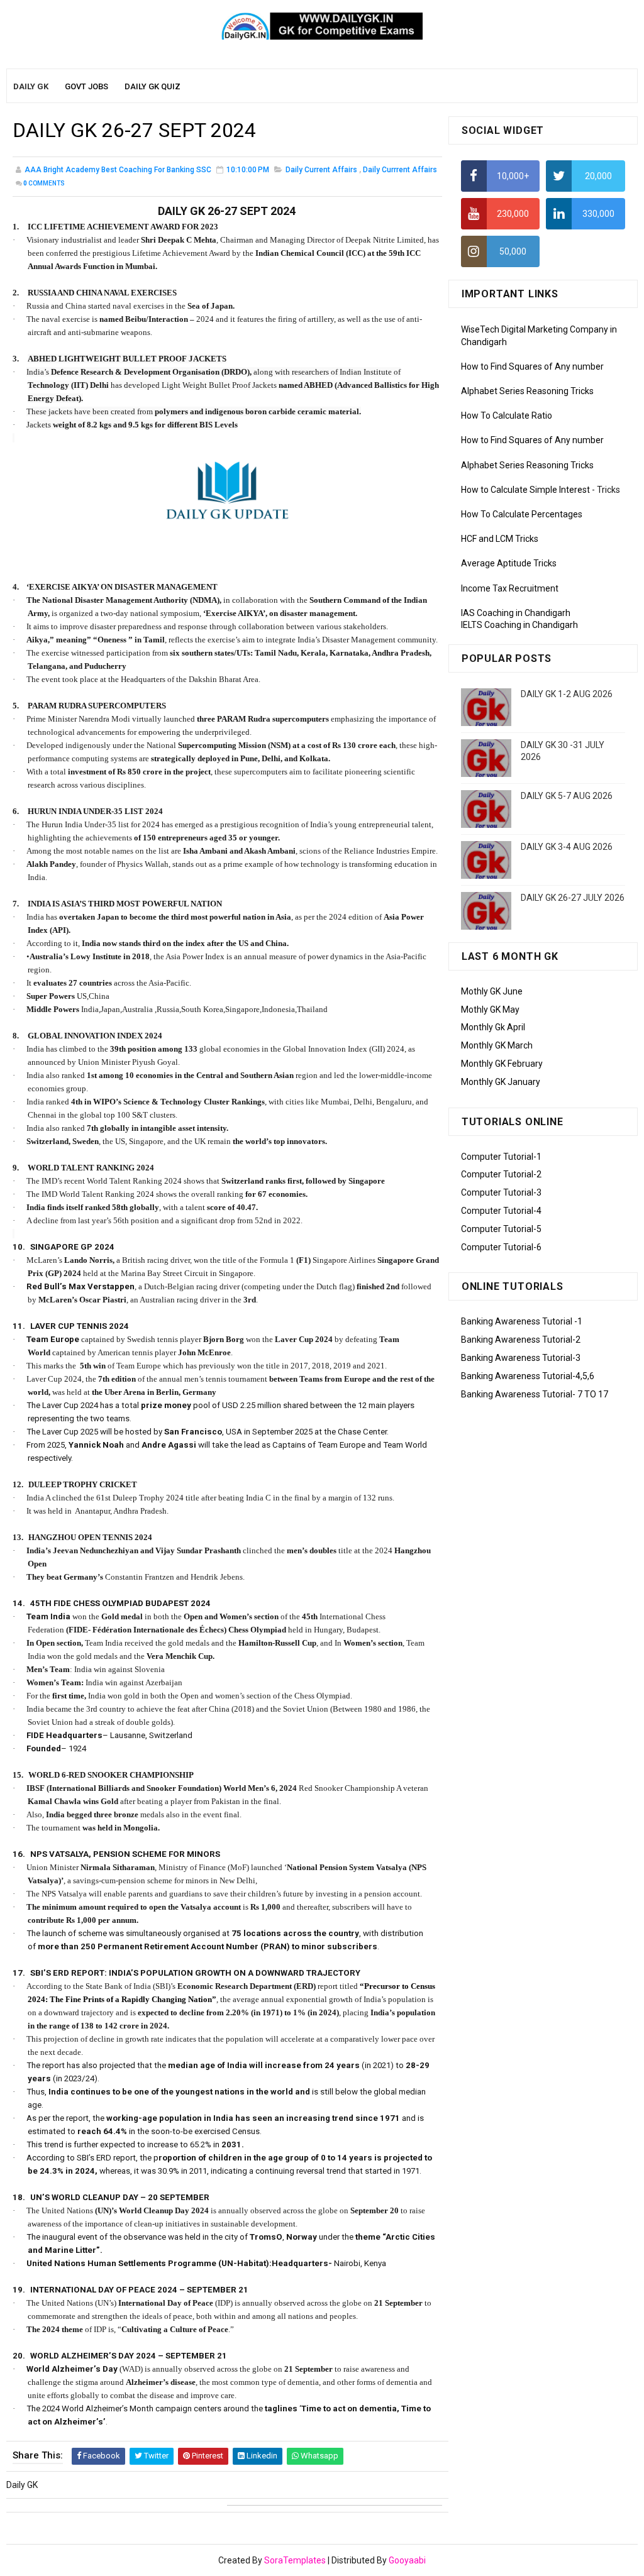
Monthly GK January (501, 1082)
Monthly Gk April (493, 1027)
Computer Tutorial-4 (501, 1211)
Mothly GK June (492, 991)
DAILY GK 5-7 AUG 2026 (567, 796)
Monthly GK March (497, 1045)
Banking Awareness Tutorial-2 (521, 1340)
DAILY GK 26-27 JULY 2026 (573, 898)
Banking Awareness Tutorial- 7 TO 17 (535, 1394)
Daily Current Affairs (321, 170)
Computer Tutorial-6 (501, 1247)
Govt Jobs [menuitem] (86, 86)
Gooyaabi (407, 2560)
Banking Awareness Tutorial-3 (521, 1358)
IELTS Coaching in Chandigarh (519, 625)
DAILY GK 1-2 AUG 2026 (567, 694)
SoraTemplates (295, 2560)
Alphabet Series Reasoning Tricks (527, 391)
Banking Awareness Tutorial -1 (522, 1321)
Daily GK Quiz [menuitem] (153, 86)
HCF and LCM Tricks (500, 539)
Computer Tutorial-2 (501, 1174)
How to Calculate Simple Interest (525, 490)
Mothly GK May (490, 1010)
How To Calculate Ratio (507, 416)
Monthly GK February (502, 1064)
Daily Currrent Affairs (400, 170)
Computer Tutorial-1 (501, 1157)
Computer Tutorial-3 (501, 1192)
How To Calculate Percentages (522, 514)
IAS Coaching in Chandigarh (516, 613)
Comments (44, 183)
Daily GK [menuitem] (31, 86)
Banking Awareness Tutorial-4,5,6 (528, 1376)
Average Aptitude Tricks (509, 563)
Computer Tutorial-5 (501, 1229)
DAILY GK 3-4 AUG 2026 (567, 847)
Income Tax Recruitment (510, 588)
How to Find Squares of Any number (532, 366)
